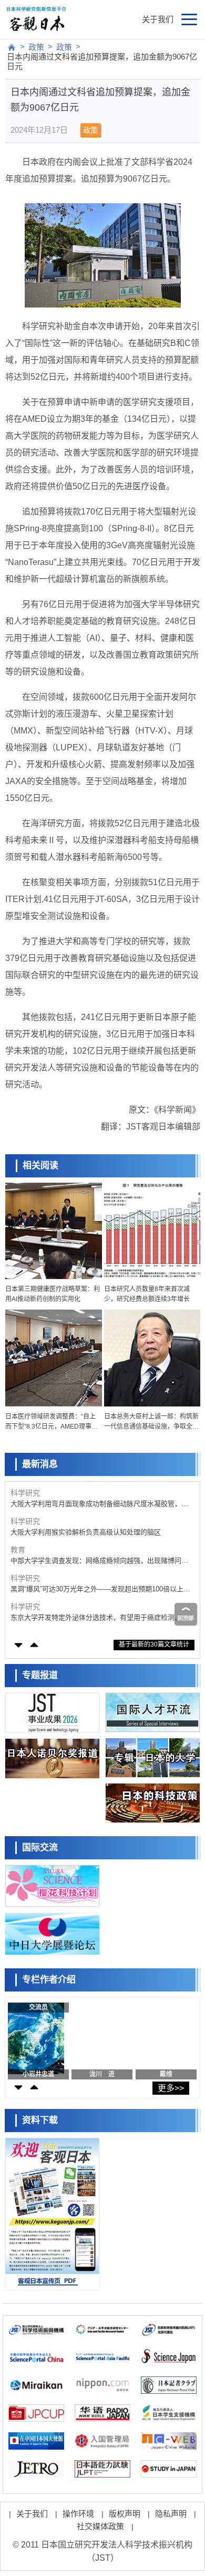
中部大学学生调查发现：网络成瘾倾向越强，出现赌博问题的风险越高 (99, 1561)
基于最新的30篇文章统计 (154, 1644)
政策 (36, 47)
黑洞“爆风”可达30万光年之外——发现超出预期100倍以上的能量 (100, 1589)
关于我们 (158, 19)
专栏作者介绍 (49, 1980)
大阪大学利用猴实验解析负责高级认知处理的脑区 (86, 1532)
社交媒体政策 (100, 2526)
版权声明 (125, 2514)
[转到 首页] (12, 47)
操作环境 (78, 2514)
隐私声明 (171, 2514)
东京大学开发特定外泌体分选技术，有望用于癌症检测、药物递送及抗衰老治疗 (99, 1618)
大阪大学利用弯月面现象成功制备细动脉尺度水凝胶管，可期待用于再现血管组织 (99, 1504)
